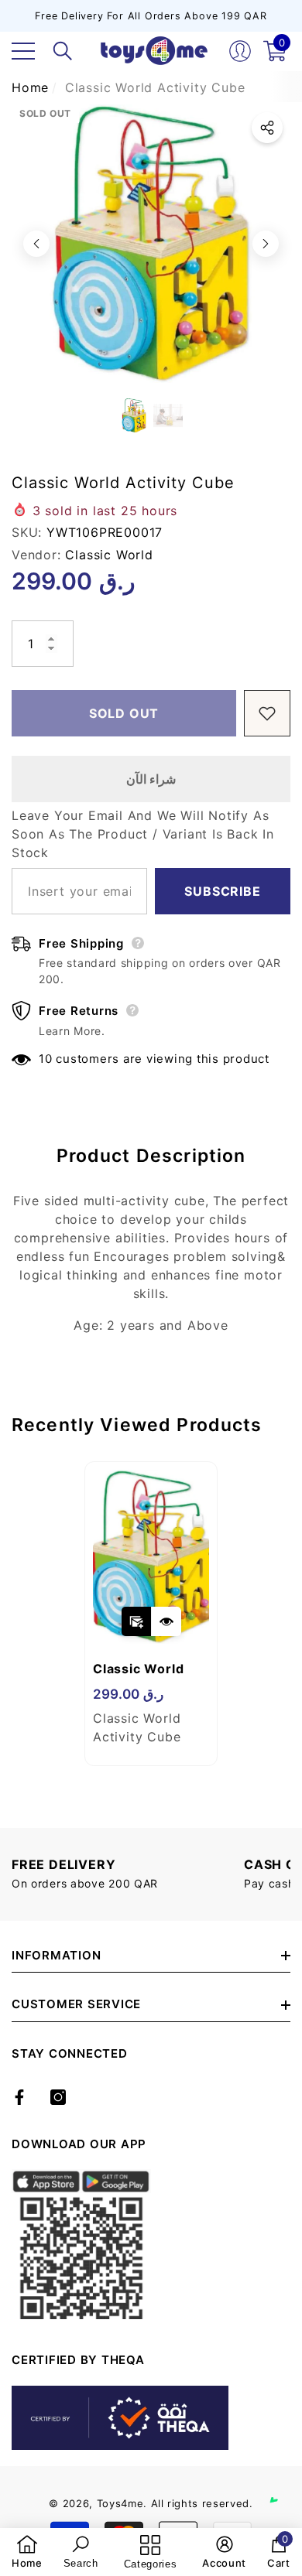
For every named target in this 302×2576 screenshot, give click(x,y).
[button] (63, 51)
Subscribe (222, 891)
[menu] (23, 51)
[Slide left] (36, 244)
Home (30, 87)
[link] (27, 2552)
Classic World (109, 555)
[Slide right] (266, 244)
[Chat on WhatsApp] (283, 2485)
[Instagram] (58, 2097)
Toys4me (120, 2503)
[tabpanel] (151, 1614)
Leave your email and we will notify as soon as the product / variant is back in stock (143, 834)
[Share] (267, 128)
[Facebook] (19, 2097)
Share (267, 128)
